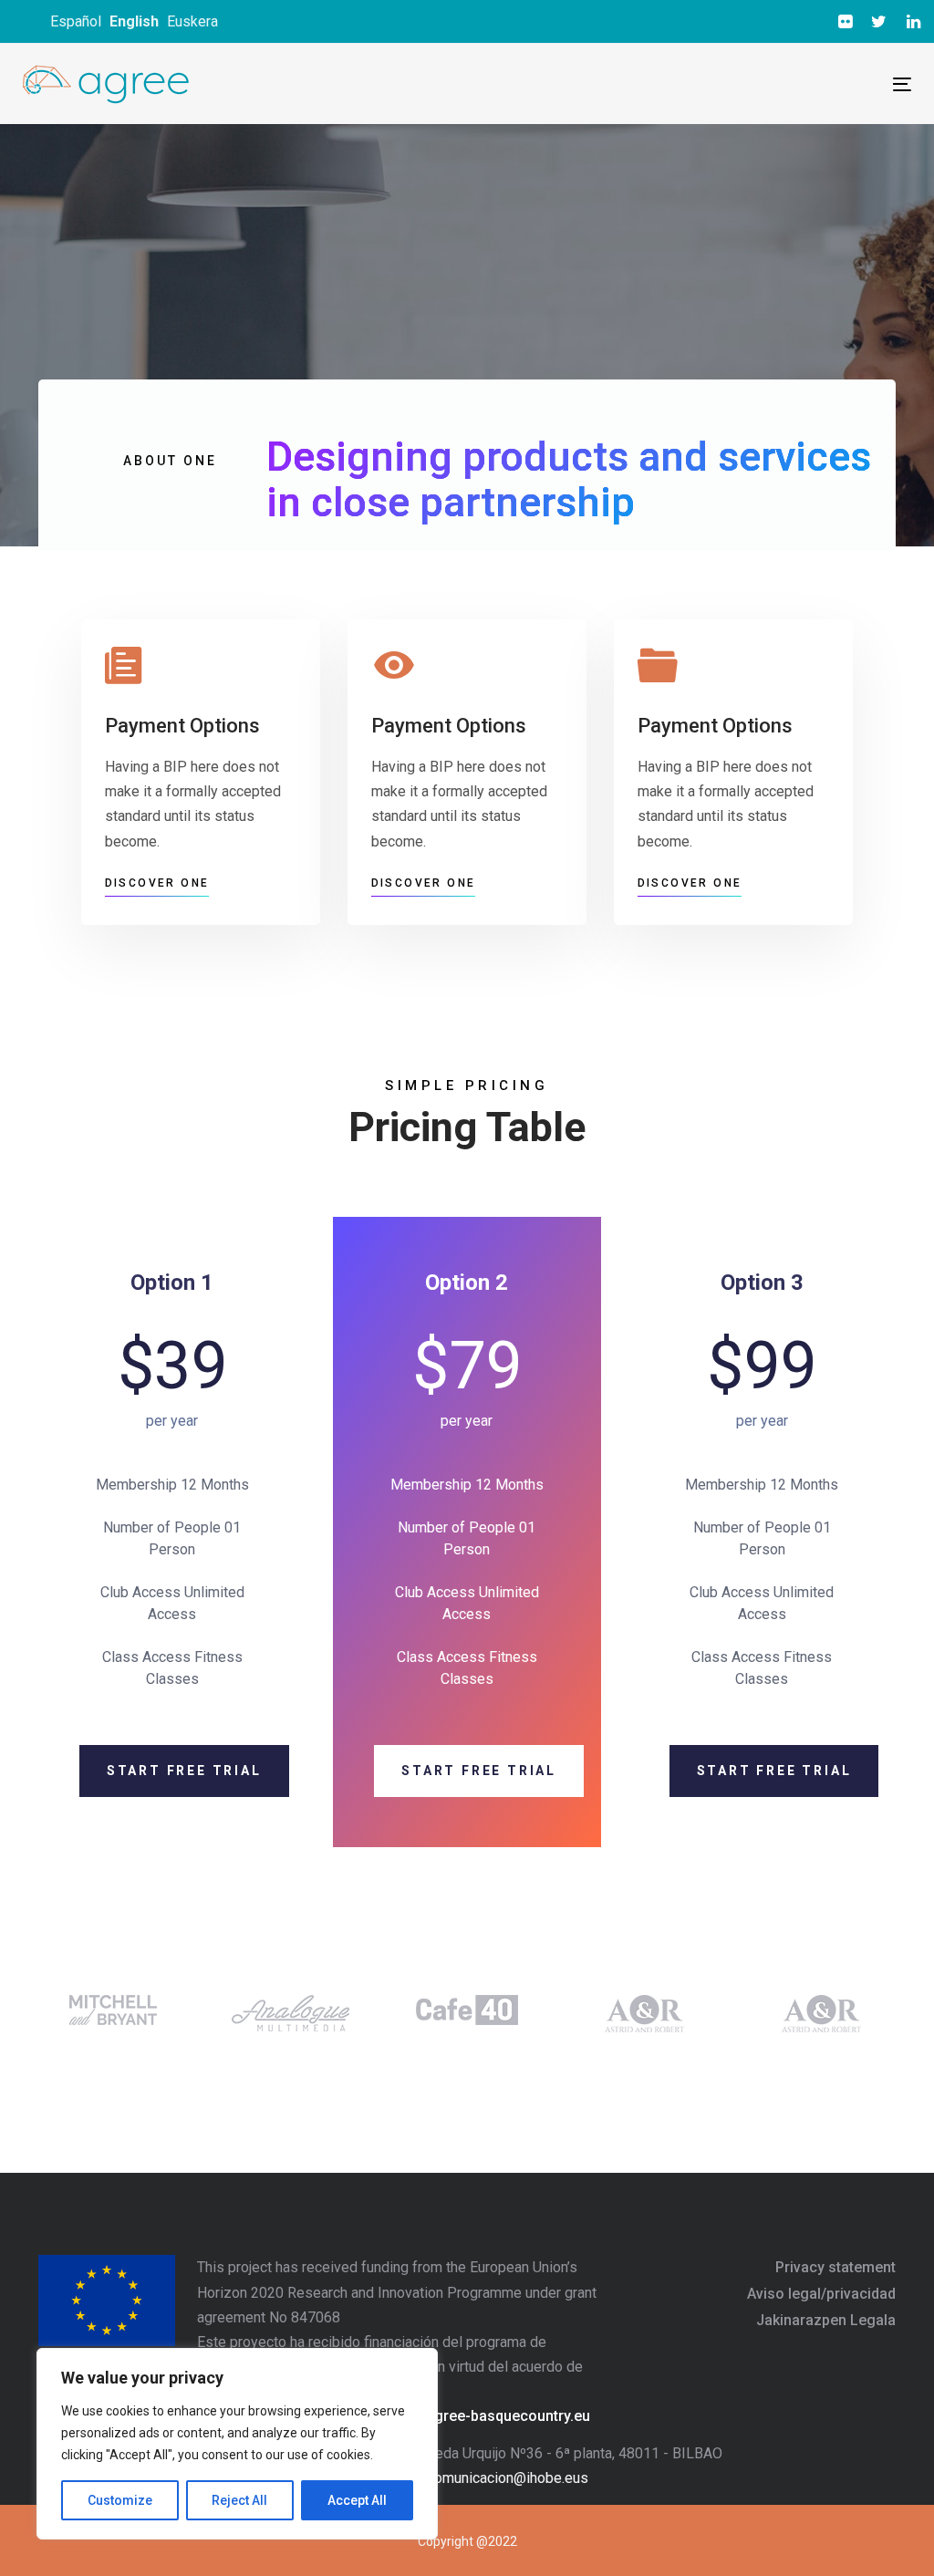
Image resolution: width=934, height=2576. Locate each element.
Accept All (357, 2500)
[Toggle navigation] (685, 84)
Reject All (239, 2500)
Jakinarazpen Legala (826, 2320)
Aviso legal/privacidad (821, 2294)
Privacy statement (835, 2267)
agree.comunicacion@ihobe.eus (488, 2478)
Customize (120, 2500)
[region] (237, 2444)
